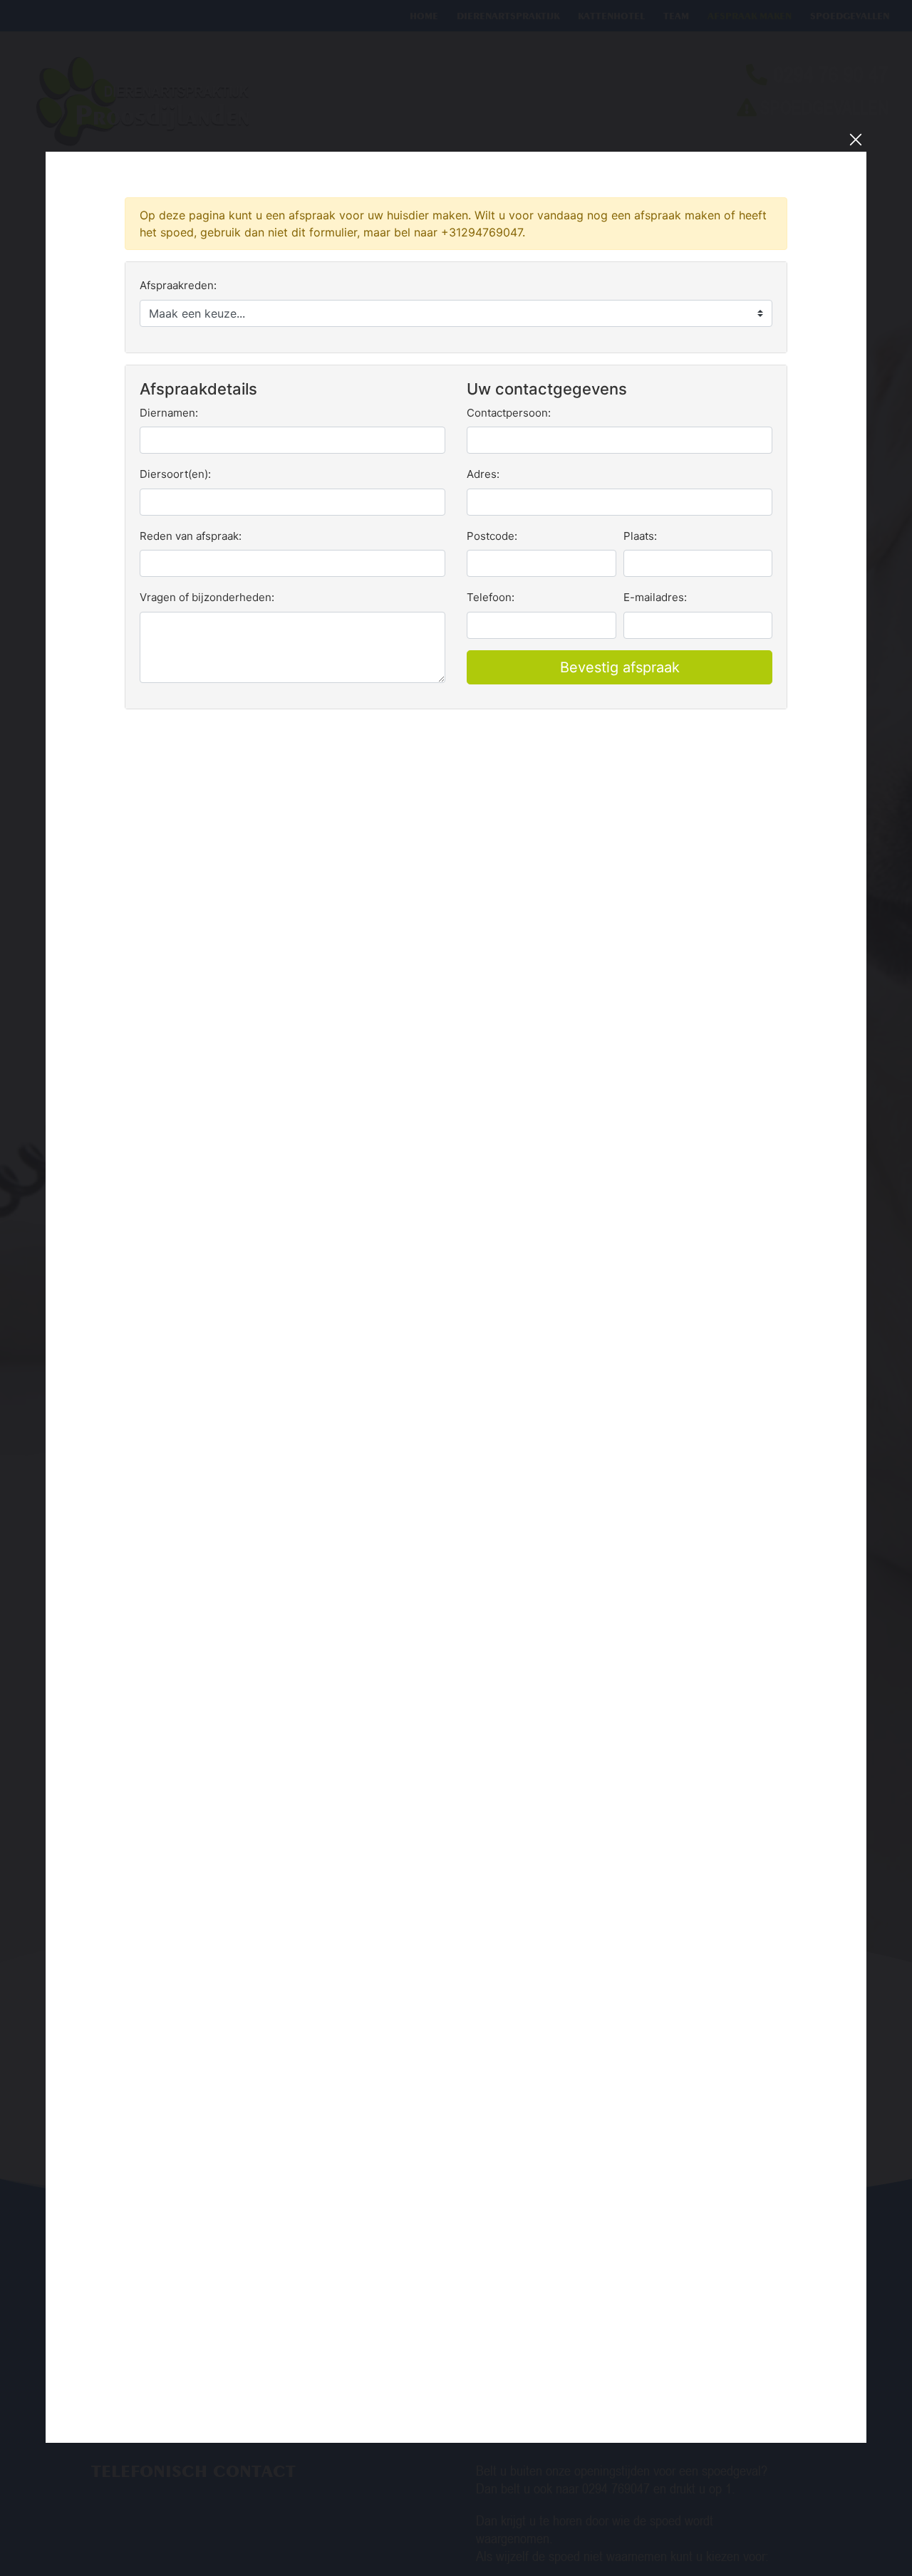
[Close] (856, 140)
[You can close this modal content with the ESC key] (456, 1288)
